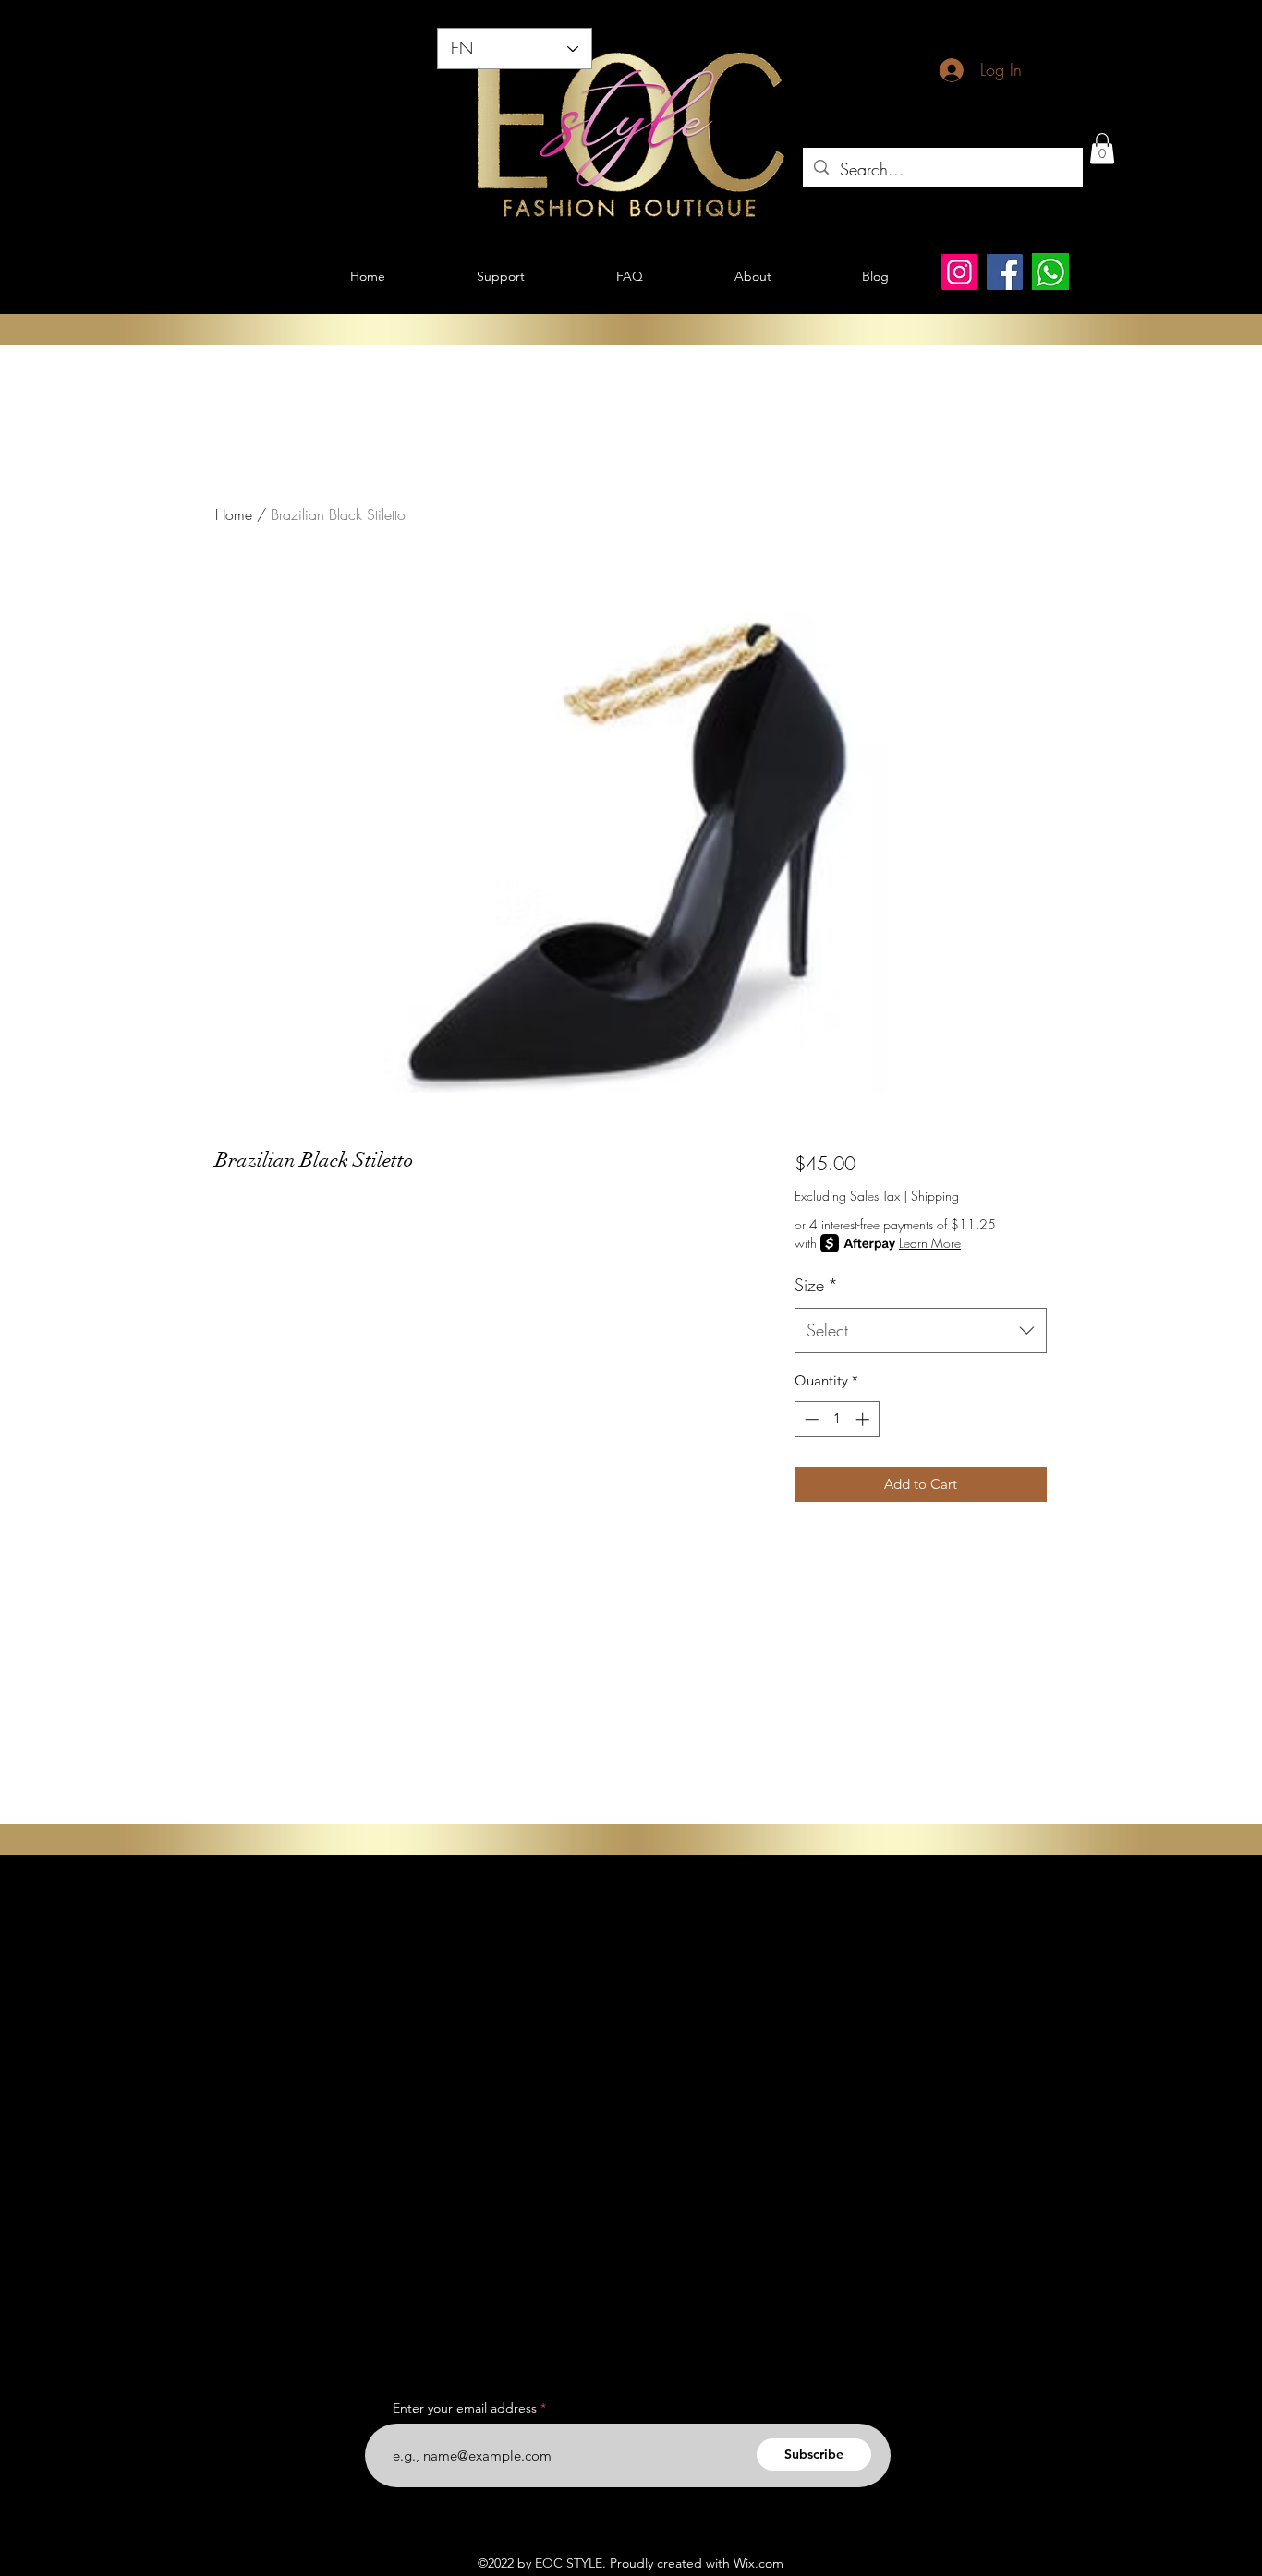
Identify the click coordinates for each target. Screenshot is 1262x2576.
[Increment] (864, 1419)
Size (816, 1285)
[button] (1102, 148)
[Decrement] (810, 1419)
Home (234, 514)
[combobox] (921, 1331)
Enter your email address (465, 2408)
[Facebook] (1005, 272)
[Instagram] (959, 272)
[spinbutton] (837, 1419)
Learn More (930, 1243)
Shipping (935, 1196)
